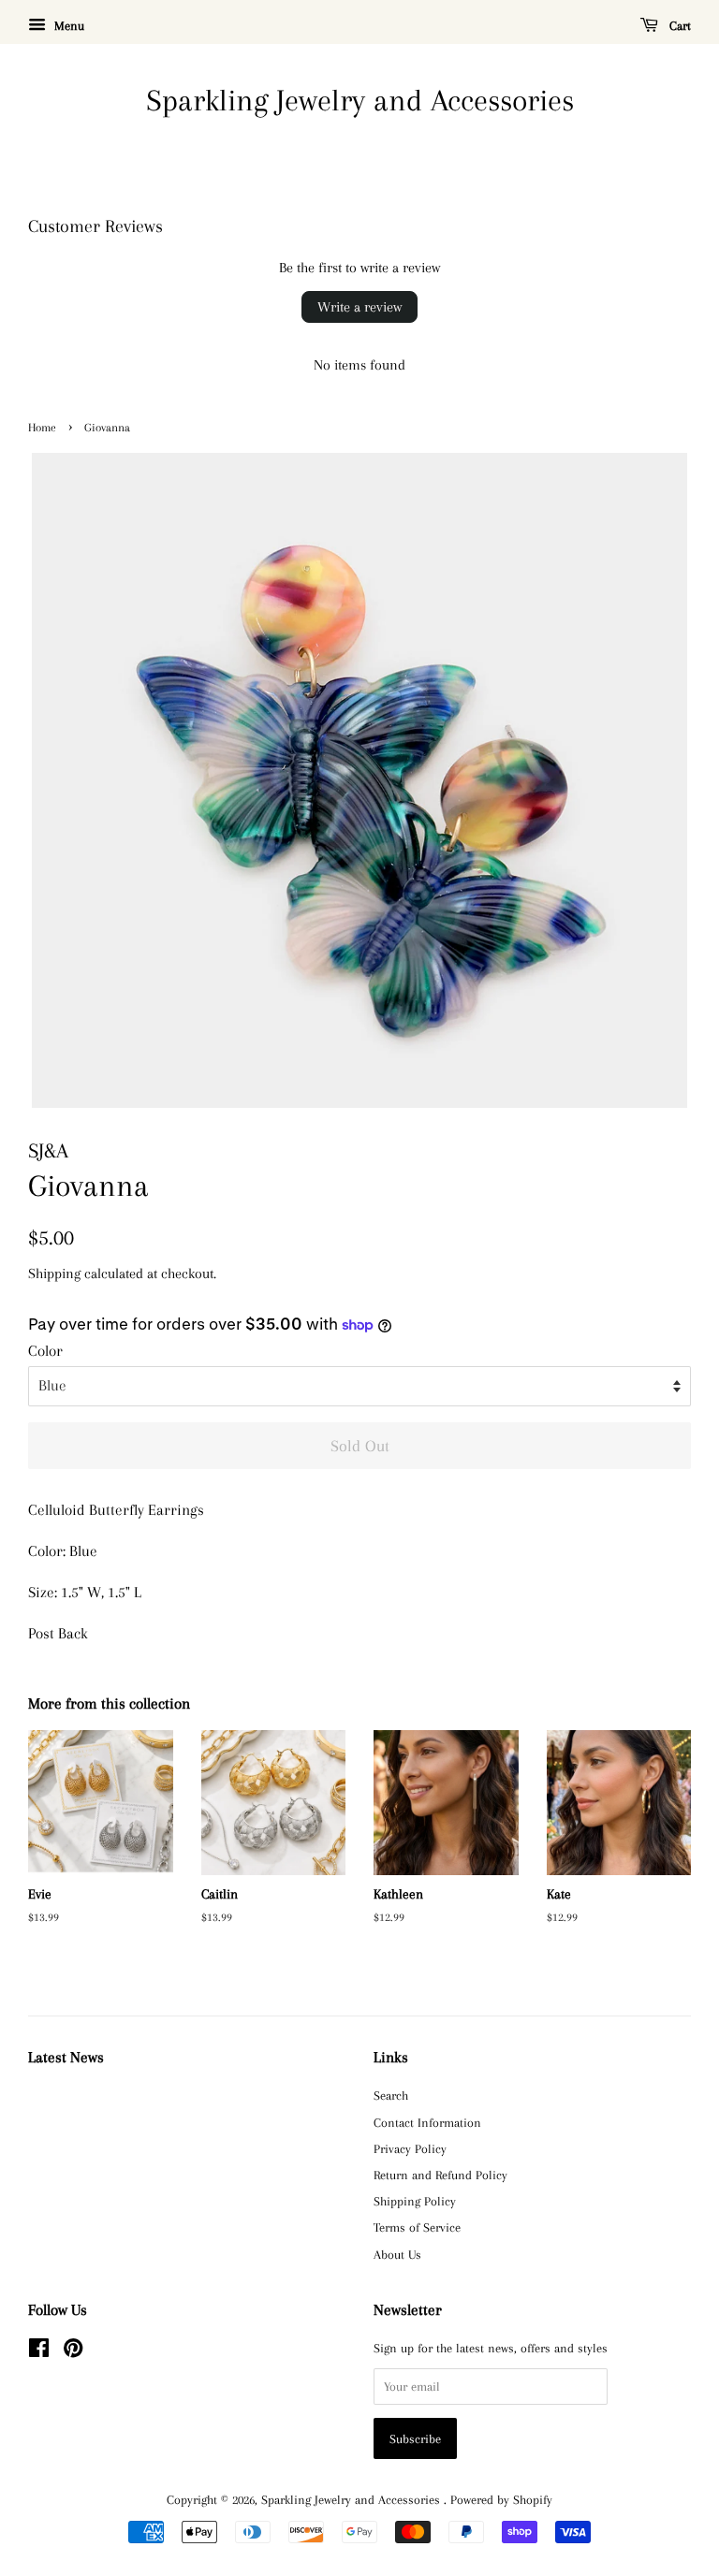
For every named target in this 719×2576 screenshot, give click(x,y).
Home (42, 428)
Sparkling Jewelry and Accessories (360, 100)
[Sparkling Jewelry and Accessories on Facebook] (39, 2351)
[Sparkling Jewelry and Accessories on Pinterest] (73, 2351)
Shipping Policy (415, 2201)
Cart (678, 26)
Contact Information (427, 2122)
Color (45, 1351)
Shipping (54, 1273)
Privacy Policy (410, 2148)
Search (391, 2095)
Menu (67, 26)
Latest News (66, 2057)
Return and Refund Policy (440, 2175)
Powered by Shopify (501, 2499)
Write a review (359, 307)
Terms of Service (417, 2227)
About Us (397, 2254)
